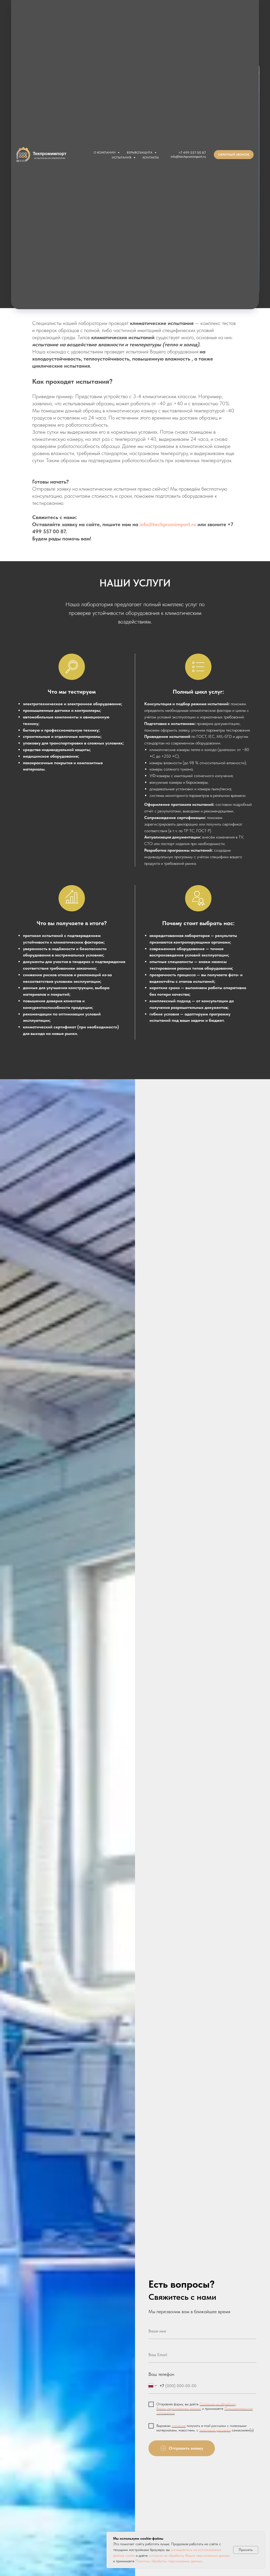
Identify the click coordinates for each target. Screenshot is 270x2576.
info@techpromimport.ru (188, 157)
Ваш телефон (161, 2374)
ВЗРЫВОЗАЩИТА (140, 152)
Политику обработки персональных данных (169, 2561)
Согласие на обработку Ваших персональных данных (196, 2406)
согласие (179, 2426)
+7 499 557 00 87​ (192, 153)
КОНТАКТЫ (151, 157)
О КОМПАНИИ (105, 152)
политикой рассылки (215, 2430)
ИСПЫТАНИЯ (122, 157)
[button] (234, 155)
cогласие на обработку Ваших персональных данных (189, 2555)
